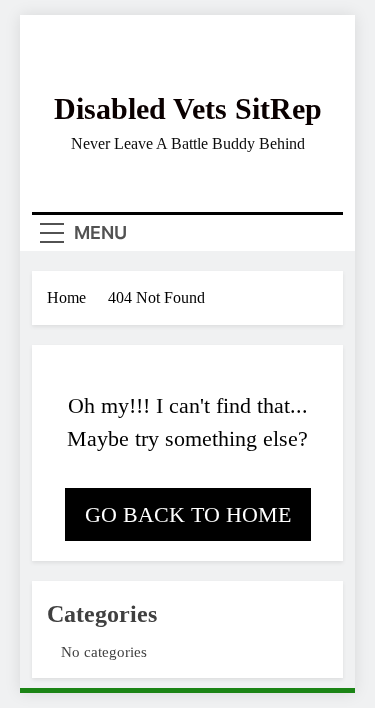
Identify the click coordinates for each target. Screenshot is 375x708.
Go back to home (188, 514)
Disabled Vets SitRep (188, 108)
